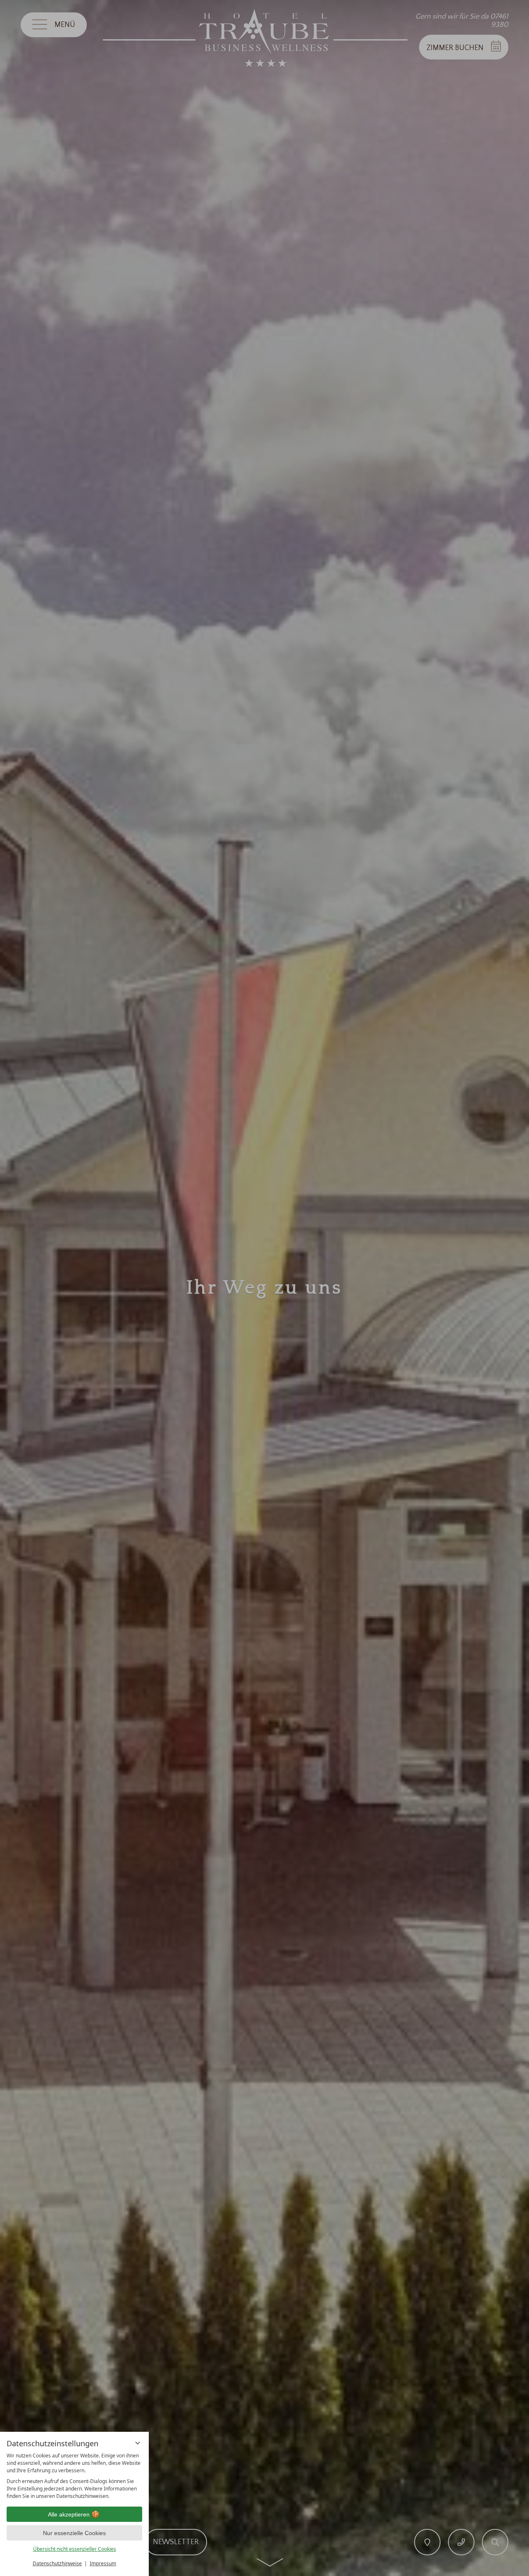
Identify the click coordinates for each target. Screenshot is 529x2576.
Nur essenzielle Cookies (74, 2533)
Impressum (103, 2563)
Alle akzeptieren (69, 2514)
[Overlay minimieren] (138, 2443)
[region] (74, 2476)
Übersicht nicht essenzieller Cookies (75, 2549)
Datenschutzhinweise (57, 2563)
